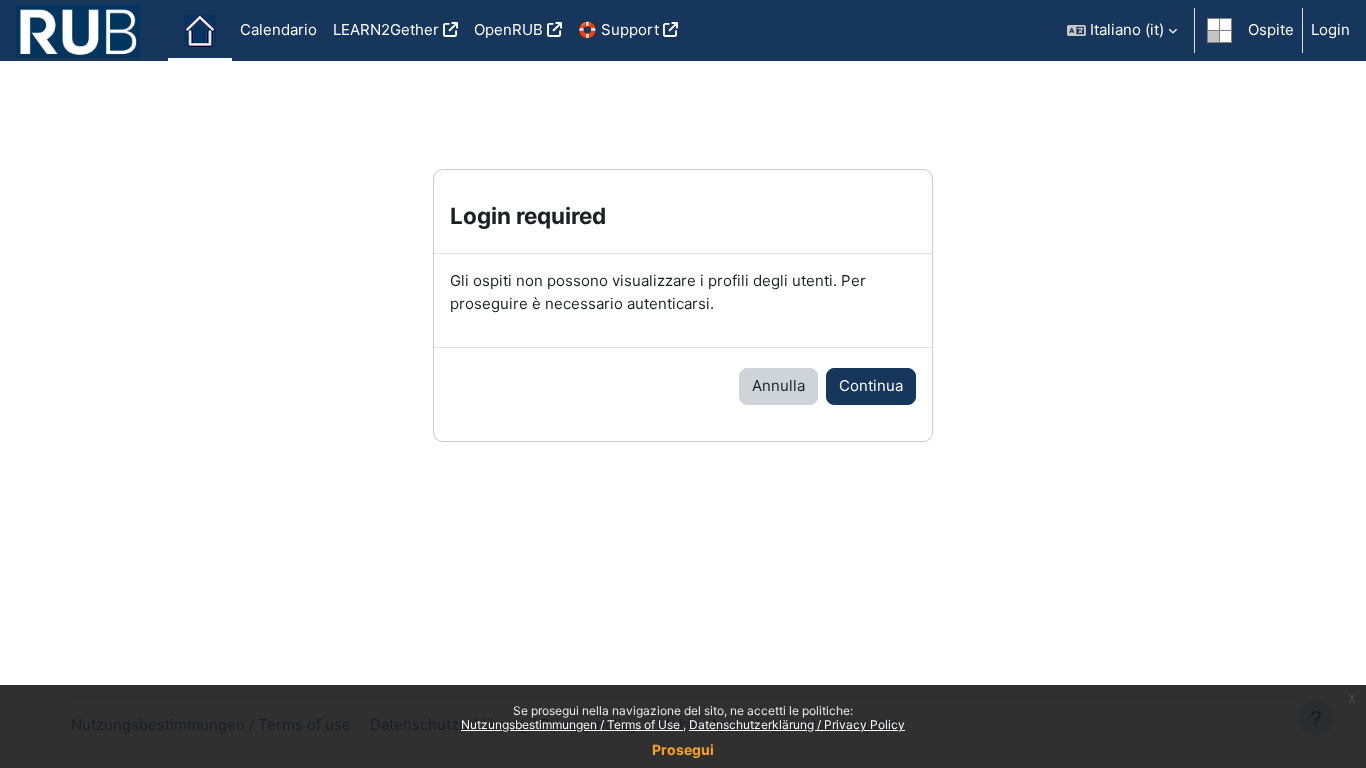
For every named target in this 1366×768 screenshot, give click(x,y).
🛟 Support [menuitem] (618, 29)
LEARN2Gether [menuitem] (386, 29)
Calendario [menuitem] (278, 29)
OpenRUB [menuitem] (508, 29)
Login (1330, 29)
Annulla (778, 385)
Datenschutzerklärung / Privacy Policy (797, 724)
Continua (871, 385)
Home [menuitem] (200, 31)
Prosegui (683, 749)
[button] (1122, 30)
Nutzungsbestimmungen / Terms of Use (572, 724)
